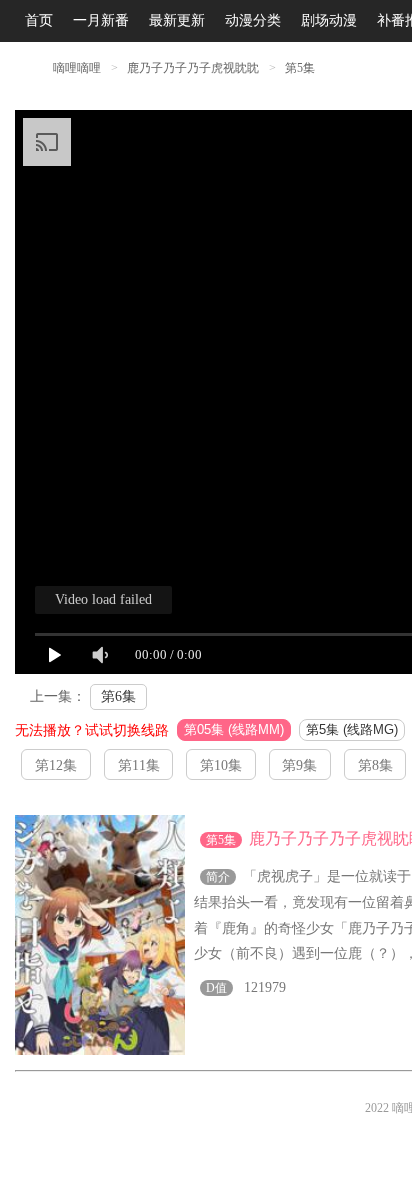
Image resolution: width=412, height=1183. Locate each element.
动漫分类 (253, 20)
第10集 (221, 765)
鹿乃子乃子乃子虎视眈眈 (194, 68)
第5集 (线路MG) (352, 729)
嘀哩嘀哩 (77, 68)
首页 (39, 20)
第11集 (139, 765)
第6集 (118, 696)
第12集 (56, 765)
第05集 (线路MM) (234, 729)
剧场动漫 (329, 20)
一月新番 (101, 20)
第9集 (299, 765)
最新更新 (177, 20)
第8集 (375, 765)
